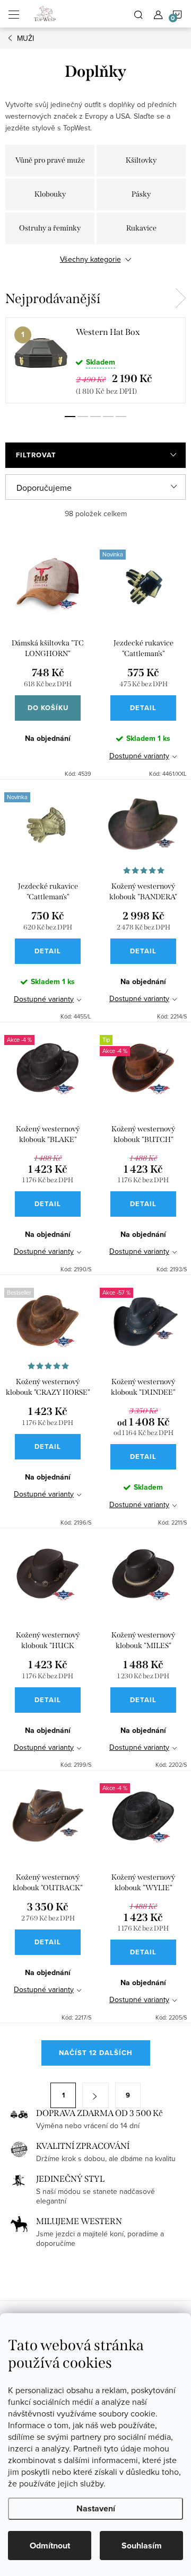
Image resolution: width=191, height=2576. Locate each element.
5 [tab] (121, 417)
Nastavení (96, 2508)
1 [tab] (70, 417)
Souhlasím (142, 2546)
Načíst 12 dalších (96, 2053)
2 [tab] (83, 417)
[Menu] (14, 14)
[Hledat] (138, 14)
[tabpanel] (95, 360)
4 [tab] (108, 417)
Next (180, 298)
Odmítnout (50, 2546)
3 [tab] (95, 417)
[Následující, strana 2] (95, 2095)
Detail (143, 708)
